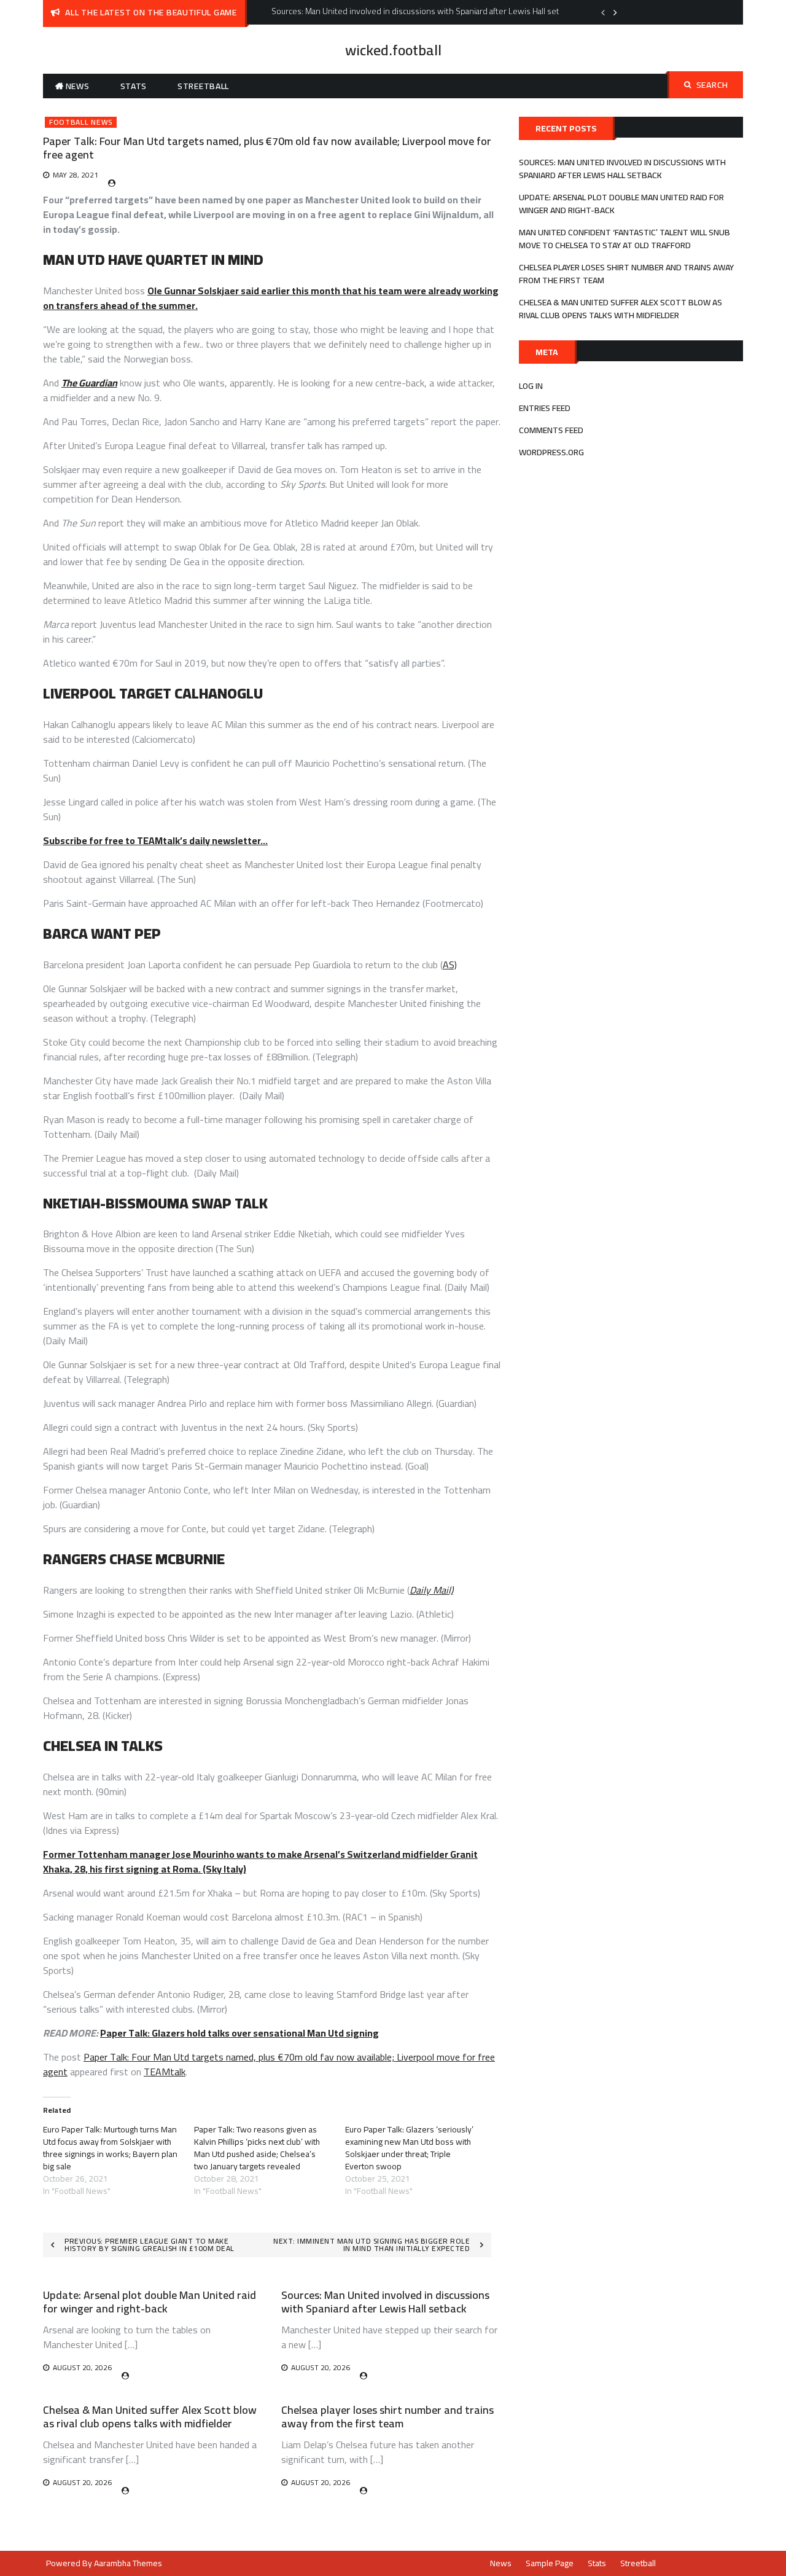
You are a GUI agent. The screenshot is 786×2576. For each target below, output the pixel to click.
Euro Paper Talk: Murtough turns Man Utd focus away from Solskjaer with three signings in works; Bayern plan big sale (110, 2148)
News (78, 86)
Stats (134, 86)
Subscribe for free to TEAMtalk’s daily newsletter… (155, 840)
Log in (531, 386)
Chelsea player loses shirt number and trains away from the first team (387, 2417)
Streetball (203, 86)
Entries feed (545, 408)
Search (712, 85)
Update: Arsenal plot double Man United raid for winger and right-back (150, 2302)
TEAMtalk (165, 2072)
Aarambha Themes (128, 2563)
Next (615, 12)
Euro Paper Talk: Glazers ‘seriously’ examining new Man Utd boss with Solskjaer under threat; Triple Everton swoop (409, 2148)
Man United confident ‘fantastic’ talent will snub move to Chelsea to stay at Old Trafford (625, 239)
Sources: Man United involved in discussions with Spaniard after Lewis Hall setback (385, 2302)
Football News (81, 122)
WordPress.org (551, 452)
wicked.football (393, 50)
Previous (603, 12)
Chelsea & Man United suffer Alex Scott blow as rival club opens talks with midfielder (150, 2417)
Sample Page (550, 2563)
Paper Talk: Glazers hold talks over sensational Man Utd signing (239, 2033)
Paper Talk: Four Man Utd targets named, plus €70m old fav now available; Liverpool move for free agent (269, 2064)
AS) (450, 965)
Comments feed (551, 430)
